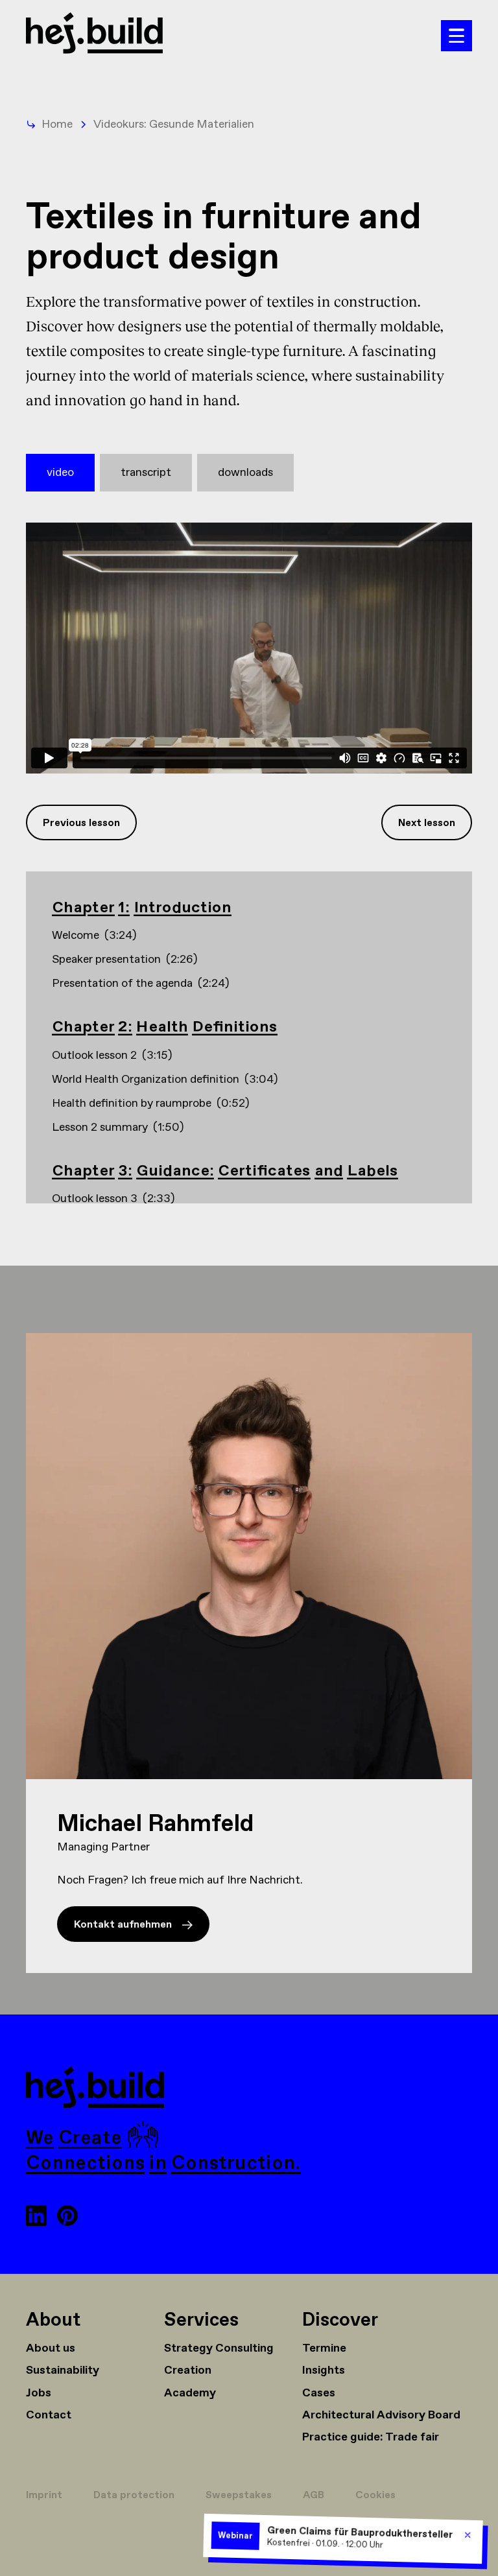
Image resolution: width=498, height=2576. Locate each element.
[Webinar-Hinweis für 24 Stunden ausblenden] (468, 2535)
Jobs (39, 2393)
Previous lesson (81, 823)
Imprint (44, 2495)
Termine (324, 2348)
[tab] (60, 473)
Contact (49, 2415)
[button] (456, 36)
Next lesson (427, 823)
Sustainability (63, 2370)
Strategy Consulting (219, 2348)
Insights (324, 2370)
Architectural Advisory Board (381, 2415)
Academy (190, 2393)
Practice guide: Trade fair (371, 2437)
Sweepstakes (239, 2495)
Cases (319, 2393)
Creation (188, 2370)
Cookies (375, 2495)
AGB (314, 2495)
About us (51, 2348)
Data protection (134, 2495)
